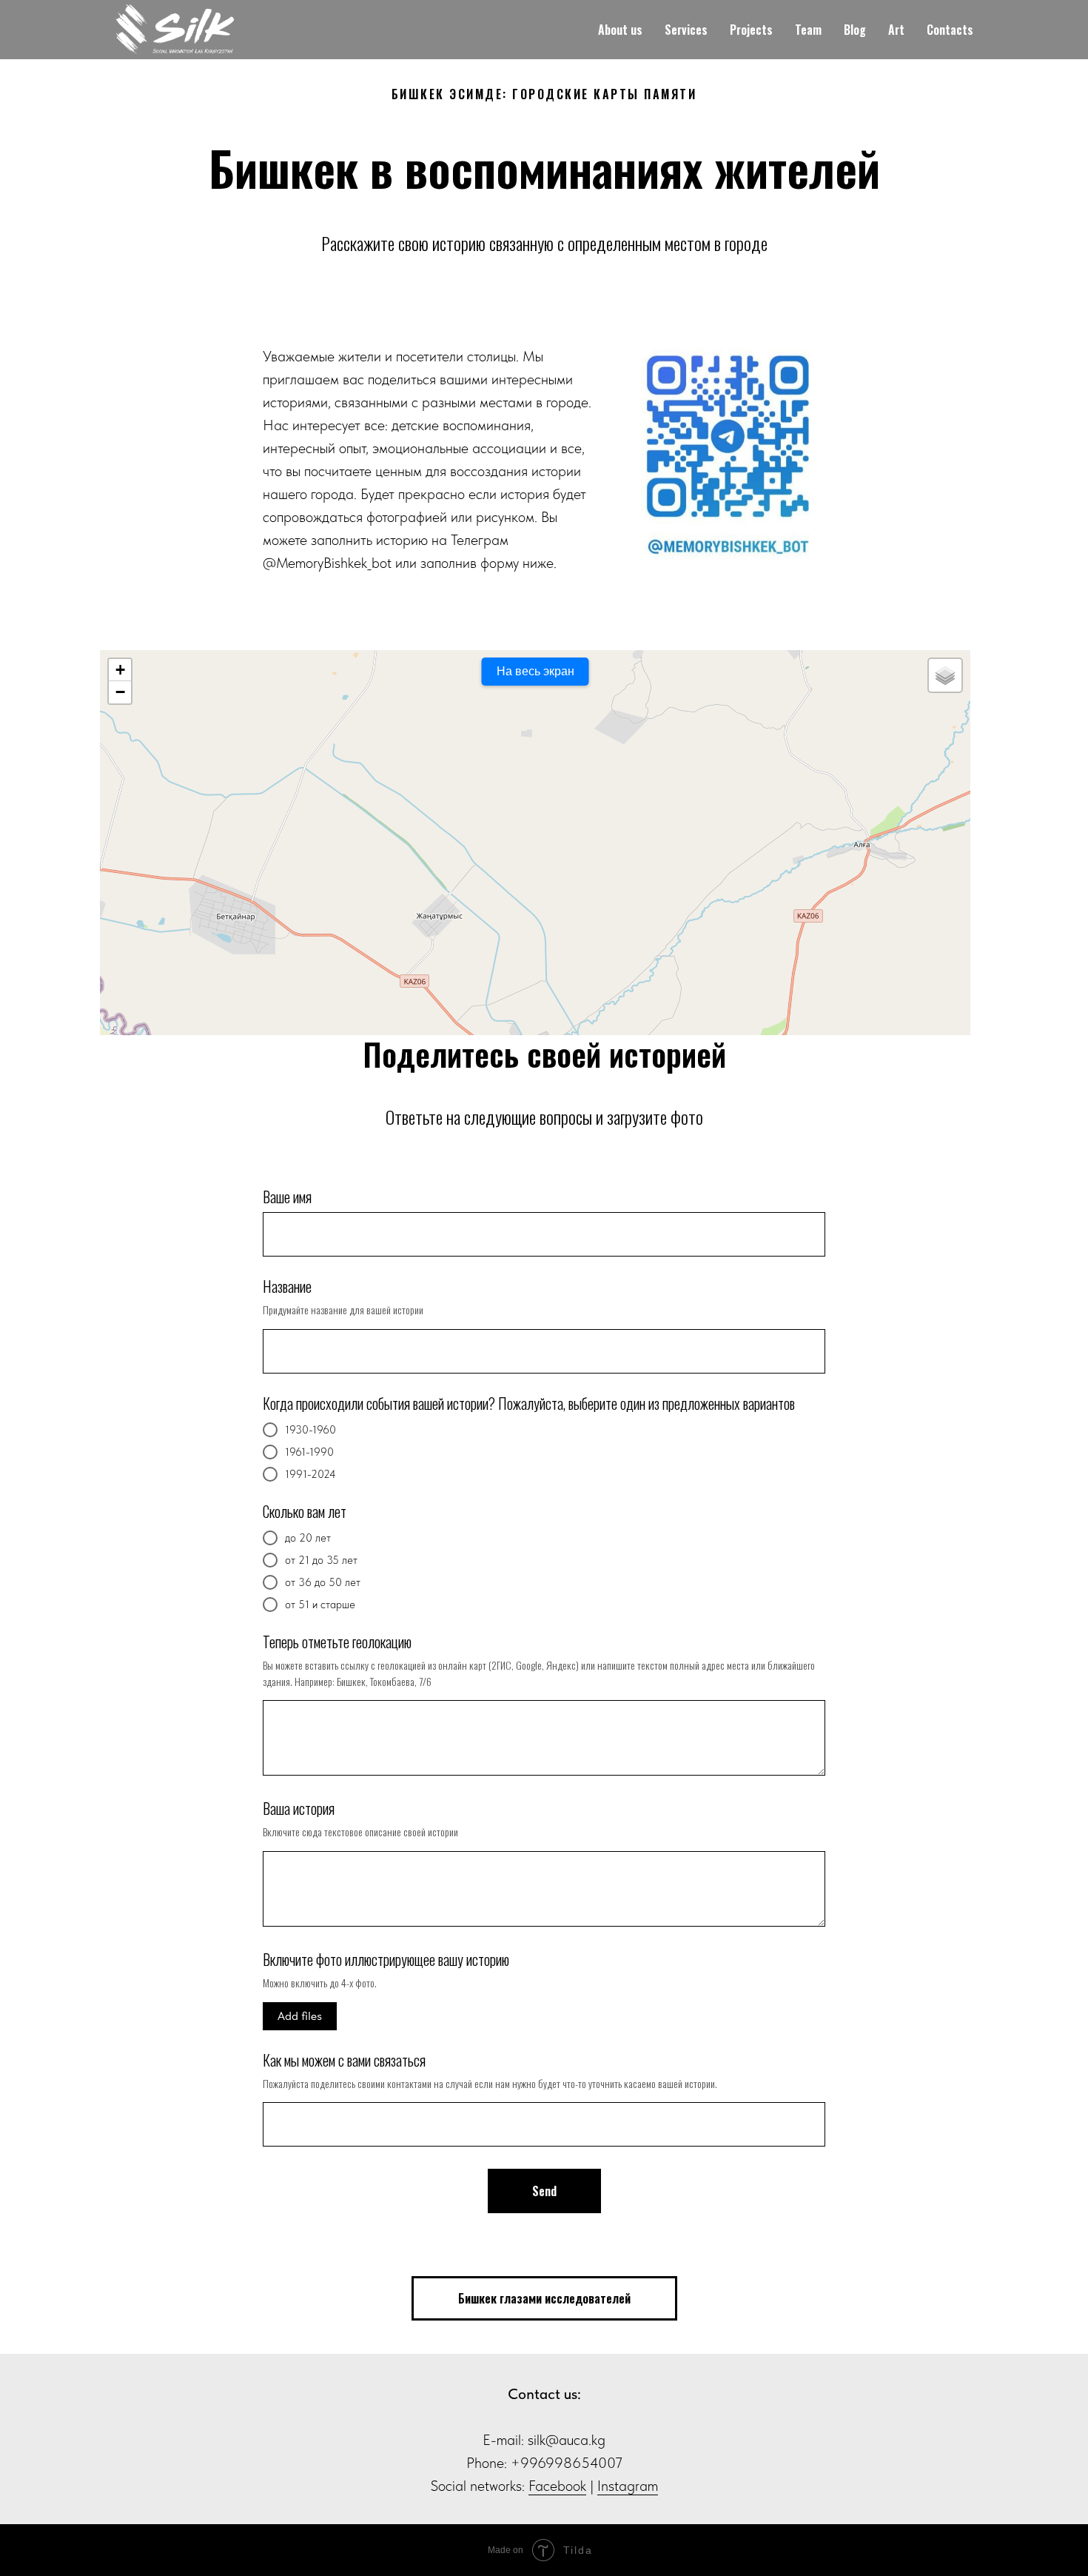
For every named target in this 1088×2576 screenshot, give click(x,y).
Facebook (557, 2486)
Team (808, 30)
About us (620, 30)
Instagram (628, 2486)
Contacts (950, 30)
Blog (855, 30)
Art (896, 30)
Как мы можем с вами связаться (344, 2060)
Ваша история (299, 1808)
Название (287, 1286)
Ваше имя (287, 1197)
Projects (751, 30)
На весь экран (535, 671)
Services (686, 30)
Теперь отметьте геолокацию (337, 1642)
